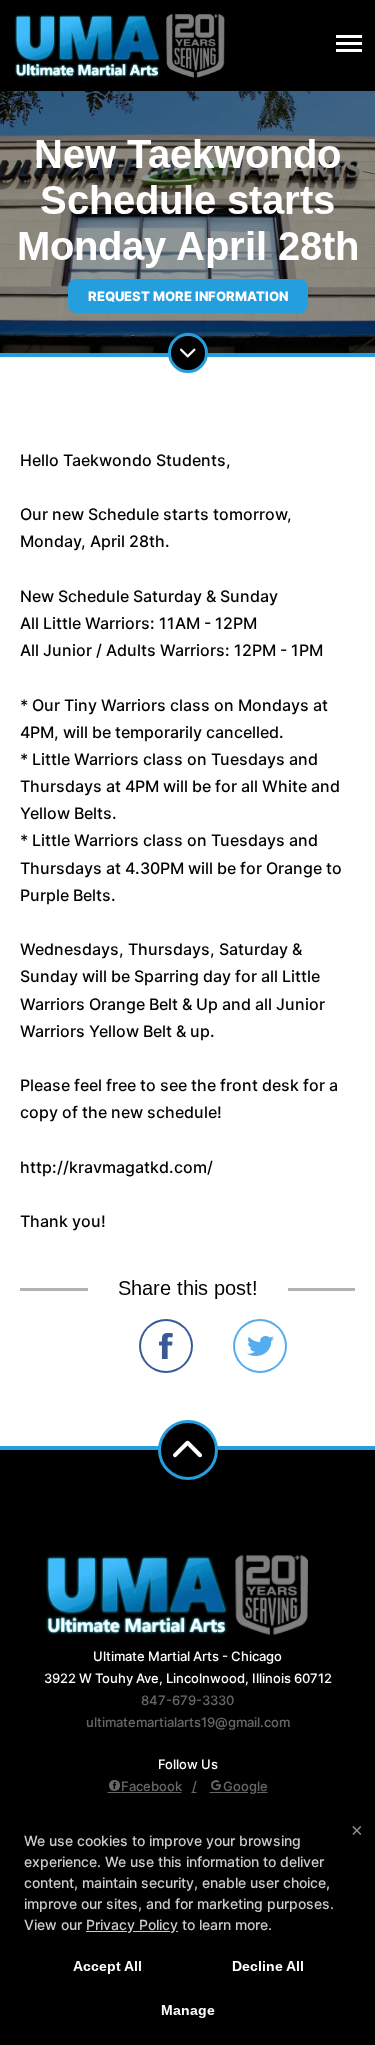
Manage (188, 2010)
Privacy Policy (132, 1924)
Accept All (107, 1966)
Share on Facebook (166, 1346)
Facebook (151, 1786)
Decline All (268, 1966)
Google (245, 1786)
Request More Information (188, 296)
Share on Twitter (260, 1346)
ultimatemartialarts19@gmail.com (188, 1722)
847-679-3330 (187, 1700)
